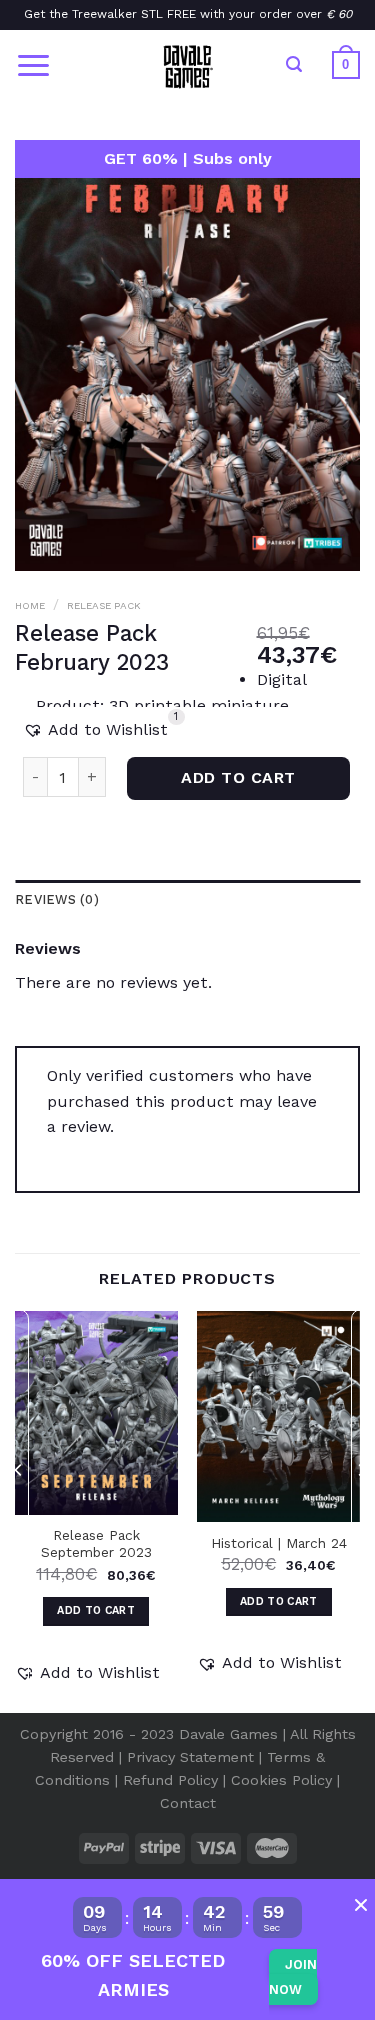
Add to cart (238, 778)
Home (30, 605)
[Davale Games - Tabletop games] (188, 65)
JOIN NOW (293, 1977)
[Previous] (19, 1510)
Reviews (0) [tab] (57, 899)
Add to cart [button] (96, 1610)
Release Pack (104, 605)
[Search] (294, 64)
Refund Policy (170, 1780)
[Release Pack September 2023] (96, 1413)
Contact (188, 1803)
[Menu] (33, 65)
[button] (95, 730)
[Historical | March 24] (278, 1416)
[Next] (361, 1510)
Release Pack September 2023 (96, 1544)
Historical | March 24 (279, 1543)
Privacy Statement (190, 1757)
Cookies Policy (281, 1780)
